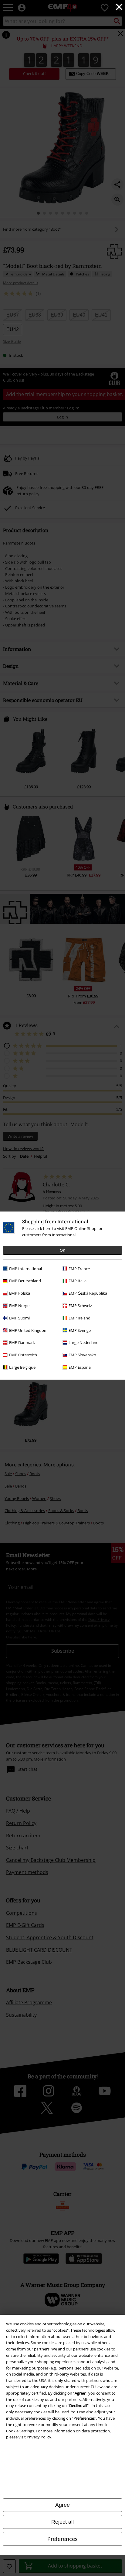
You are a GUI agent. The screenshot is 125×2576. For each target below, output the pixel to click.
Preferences (62, 2539)
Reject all (62, 2522)
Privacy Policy (39, 2437)
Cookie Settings (20, 2431)
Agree (62, 2505)
